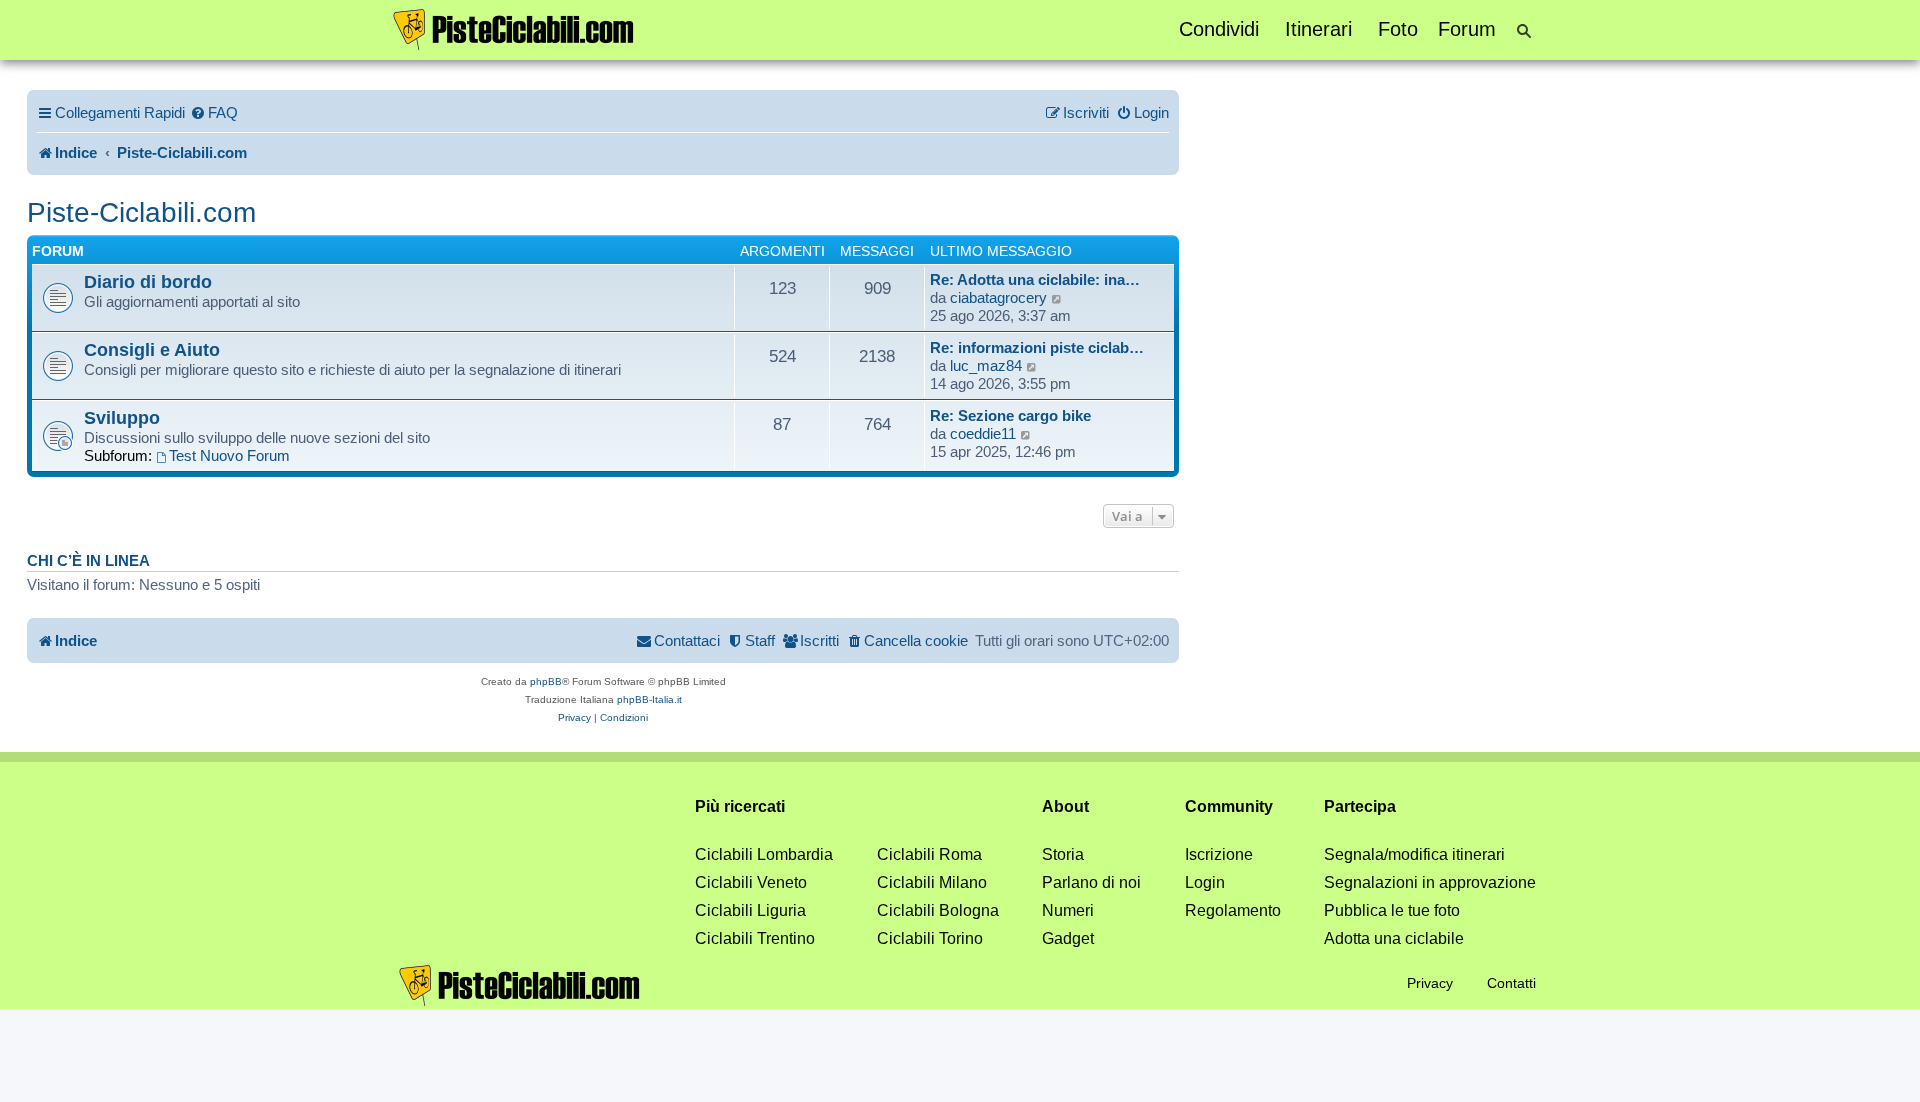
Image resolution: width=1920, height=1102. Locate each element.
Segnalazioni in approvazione (1430, 882)
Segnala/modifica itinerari (1414, 854)
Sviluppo (122, 417)
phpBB (546, 681)
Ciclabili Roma (929, 854)
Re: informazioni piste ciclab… (1037, 347)
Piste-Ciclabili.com (141, 212)
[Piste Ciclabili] (514, 28)
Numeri (1068, 910)
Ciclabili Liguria (750, 910)
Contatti (1511, 983)
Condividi (1219, 29)
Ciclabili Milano (932, 882)
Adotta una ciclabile (1394, 938)
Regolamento (1233, 910)
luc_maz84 (986, 365)
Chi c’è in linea (88, 561)
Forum (1467, 29)
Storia (1063, 854)
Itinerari (1318, 29)
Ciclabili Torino (930, 938)
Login (1205, 882)
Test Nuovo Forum (229, 455)
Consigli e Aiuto (152, 349)
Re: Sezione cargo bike (1010, 415)
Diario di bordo (148, 281)
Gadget (1068, 938)
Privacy (1430, 983)
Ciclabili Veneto (751, 882)
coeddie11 (983, 433)
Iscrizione (1219, 854)
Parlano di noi (1091, 882)
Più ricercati (740, 806)
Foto (1398, 29)
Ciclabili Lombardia (764, 854)
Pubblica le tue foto (1392, 910)
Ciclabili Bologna (938, 910)
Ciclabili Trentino (755, 938)
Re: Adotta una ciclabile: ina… (1035, 279)
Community (1229, 806)
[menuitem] (214, 113)
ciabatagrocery (998, 297)
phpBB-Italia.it (649, 699)
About (1065, 806)
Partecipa (1360, 806)
